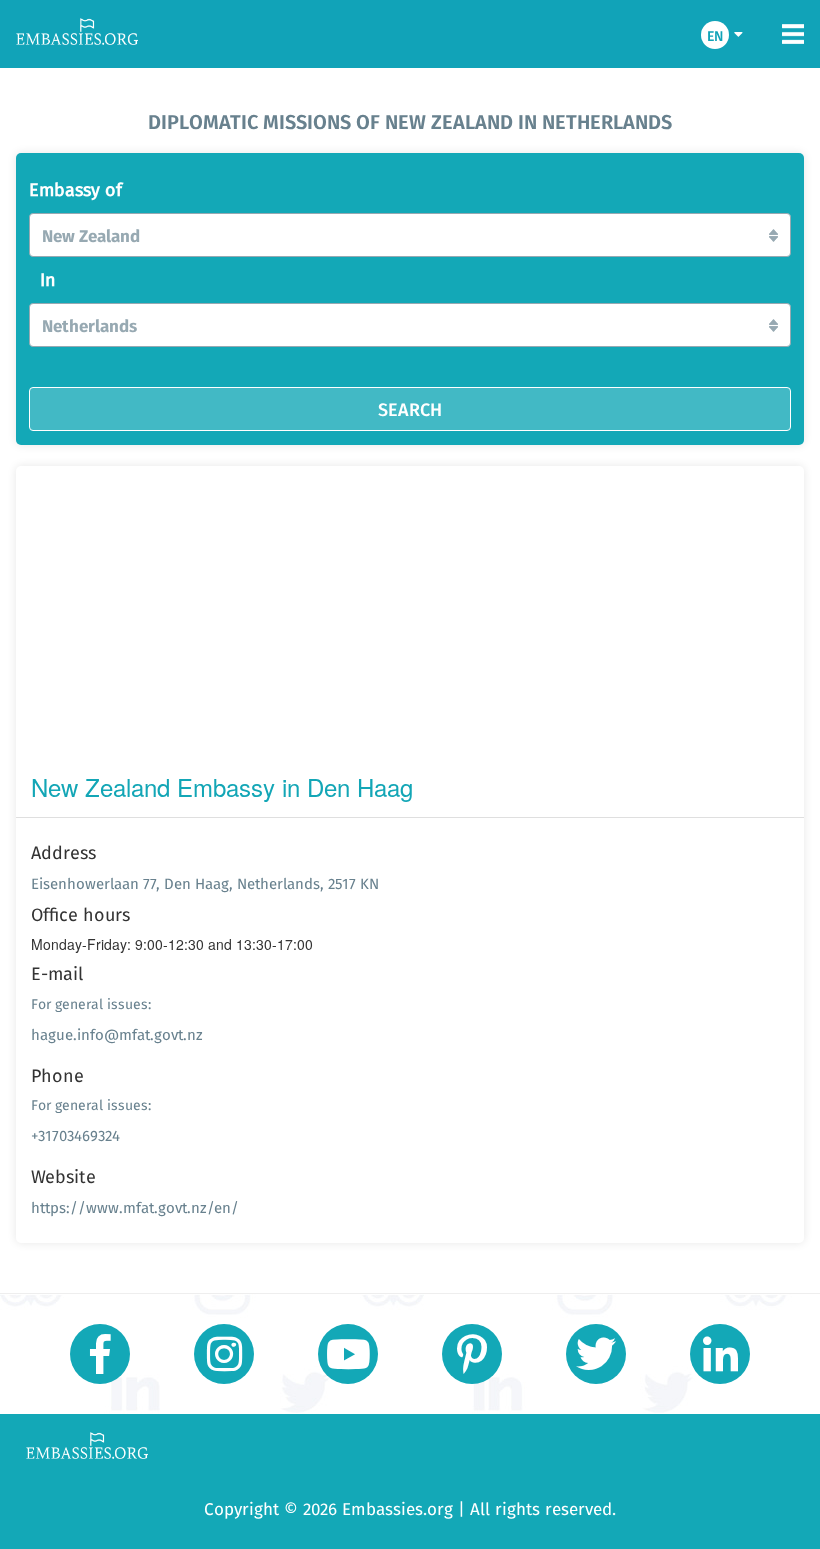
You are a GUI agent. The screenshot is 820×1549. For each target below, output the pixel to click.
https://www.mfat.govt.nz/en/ (135, 1207)
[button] (410, 235)
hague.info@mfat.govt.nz (117, 1034)
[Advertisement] (410, 624)
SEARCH (410, 409)
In (48, 280)
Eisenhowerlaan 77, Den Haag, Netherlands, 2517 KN (205, 883)
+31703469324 (75, 1135)
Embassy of (75, 190)
